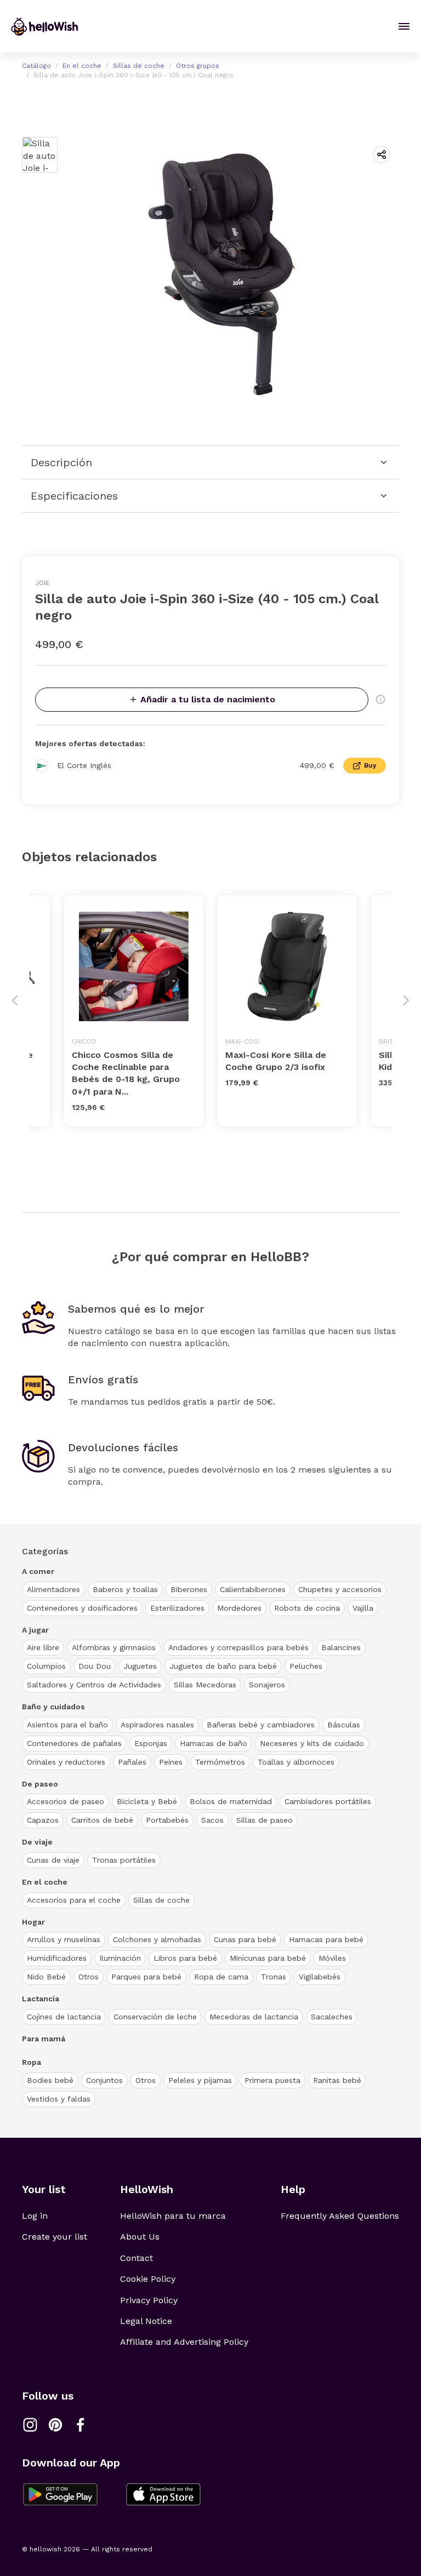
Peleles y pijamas (200, 2080)
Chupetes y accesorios (340, 1589)
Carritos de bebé (102, 1820)
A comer (38, 1571)
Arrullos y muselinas (64, 1939)
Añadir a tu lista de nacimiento (208, 699)
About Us (140, 2237)
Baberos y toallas (125, 1589)
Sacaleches (332, 2017)
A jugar (35, 1630)
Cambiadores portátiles (328, 1801)
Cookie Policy (148, 2279)
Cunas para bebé (245, 1939)
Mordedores (239, 1608)
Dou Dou (95, 1666)
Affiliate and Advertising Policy (184, 2342)
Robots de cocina (307, 1608)
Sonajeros (267, 1685)
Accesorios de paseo (66, 1801)
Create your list (55, 2237)
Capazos (43, 1820)
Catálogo (36, 66)
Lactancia (41, 1999)
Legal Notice (146, 2321)
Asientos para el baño (67, 1725)
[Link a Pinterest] (55, 2425)
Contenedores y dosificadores (82, 1608)
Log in (35, 2216)
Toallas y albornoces (296, 1762)
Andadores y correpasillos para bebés (238, 1647)
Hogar (33, 1922)
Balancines (341, 1647)
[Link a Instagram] (30, 2425)
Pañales (132, 1762)
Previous (15, 1000)
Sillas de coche (139, 66)
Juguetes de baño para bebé (223, 1666)
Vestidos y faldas (59, 2099)
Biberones (189, 1589)
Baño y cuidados (53, 1707)
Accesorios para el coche (74, 1900)
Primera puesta (272, 2080)
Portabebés (167, 1820)
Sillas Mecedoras (205, 1685)
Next (406, 1000)
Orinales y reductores (66, 1762)
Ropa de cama (221, 1977)
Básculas (344, 1725)
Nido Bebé (46, 1977)
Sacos (212, 1820)
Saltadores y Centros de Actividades (94, 1685)
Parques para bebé (146, 1977)
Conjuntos (104, 2080)
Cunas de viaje (53, 1860)
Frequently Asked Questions (340, 2216)
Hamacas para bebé (326, 1939)
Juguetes (140, 1666)
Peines (171, 1762)
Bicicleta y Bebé (147, 1801)
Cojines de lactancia (64, 2017)
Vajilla (363, 1608)
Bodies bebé (50, 2080)
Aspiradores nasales (157, 1725)
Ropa (32, 2062)
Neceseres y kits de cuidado (312, 1743)
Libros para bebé (185, 1958)
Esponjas (151, 1743)
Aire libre (43, 1647)
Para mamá (44, 2039)
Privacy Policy (149, 2300)
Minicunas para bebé (268, 1958)
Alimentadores (53, 1589)
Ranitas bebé (337, 2080)
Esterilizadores (177, 1608)
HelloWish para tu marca (173, 2216)
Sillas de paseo (264, 1820)
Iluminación (120, 1958)
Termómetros (220, 1762)
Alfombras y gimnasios (114, 1647)
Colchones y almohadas (157, 1939)
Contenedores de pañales (74, 1743)
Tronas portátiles (124, 1860)
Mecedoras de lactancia (254, 2017)
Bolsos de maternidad (231, 1801)
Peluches (306, 1666)
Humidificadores (57, 1958)
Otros (89, 1977)
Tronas (274, 1977)
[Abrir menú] (404, 26)
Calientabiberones (253, 1589)
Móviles (332, 1958)
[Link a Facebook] (81, 2425)
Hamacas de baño (214, 1743)
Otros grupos (198, 66)
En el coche (82, 66)
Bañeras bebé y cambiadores (261, 1725)
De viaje (37, 1842)
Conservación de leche (155, 2017)
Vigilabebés (320, 1977)
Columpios (46, 1666)
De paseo (40, 1784)
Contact (136, 2258)
